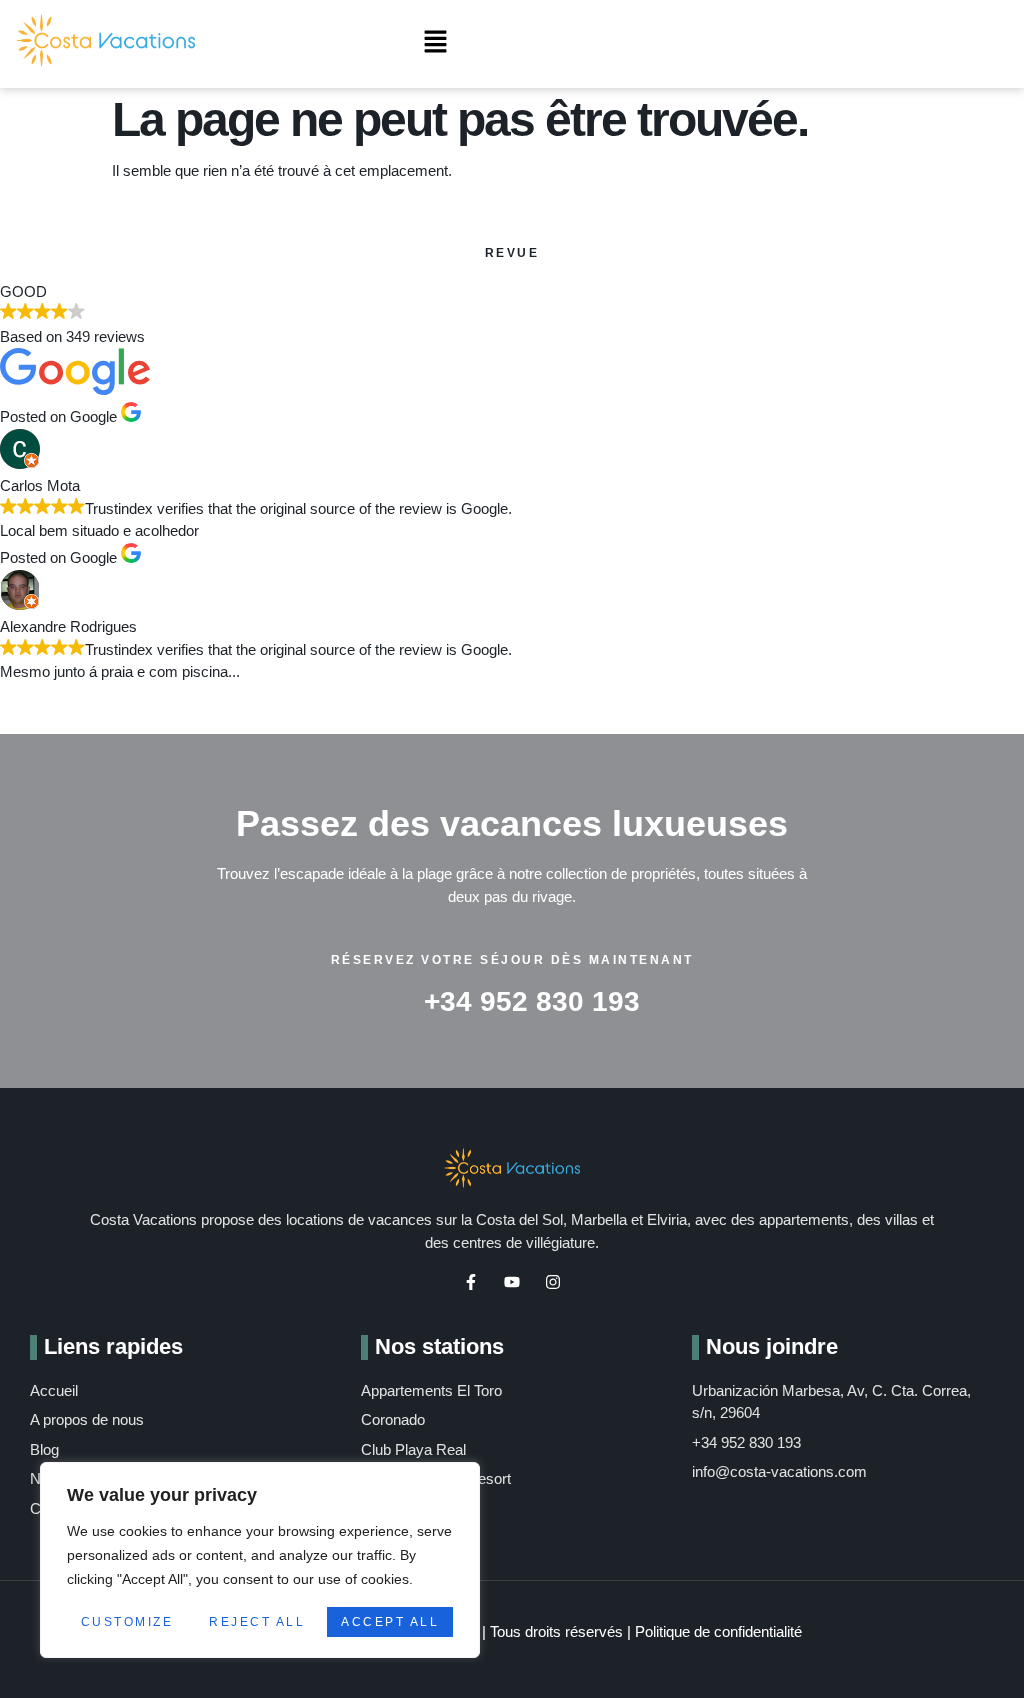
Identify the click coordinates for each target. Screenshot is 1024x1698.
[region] (260, 1560)
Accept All (390, 1622)
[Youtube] (512, 1282)
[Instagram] (553, 1282)
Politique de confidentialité (718, 1631)
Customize (127, 1622)
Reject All (257, 1622)
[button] (436, 44)
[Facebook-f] (471, 1282)
